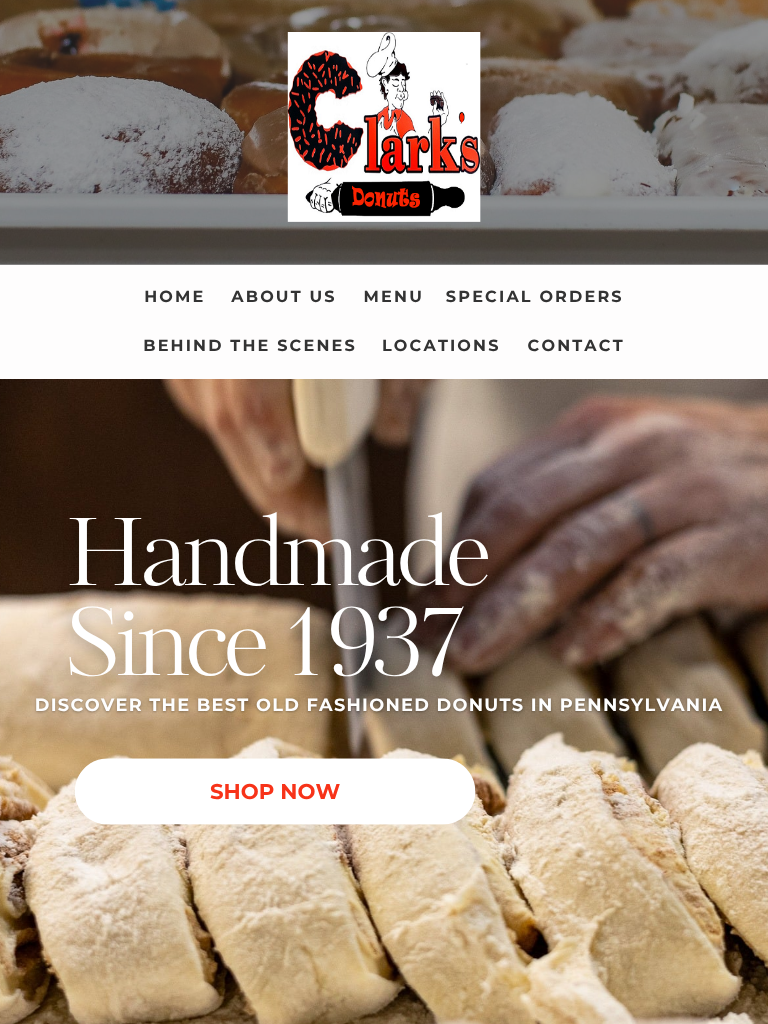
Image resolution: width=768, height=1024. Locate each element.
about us (283, 297)
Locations (441, 345)
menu (394, 297)
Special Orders (535, 297)
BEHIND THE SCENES (250, 345)
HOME (174, 297)
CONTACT (576, 345)
